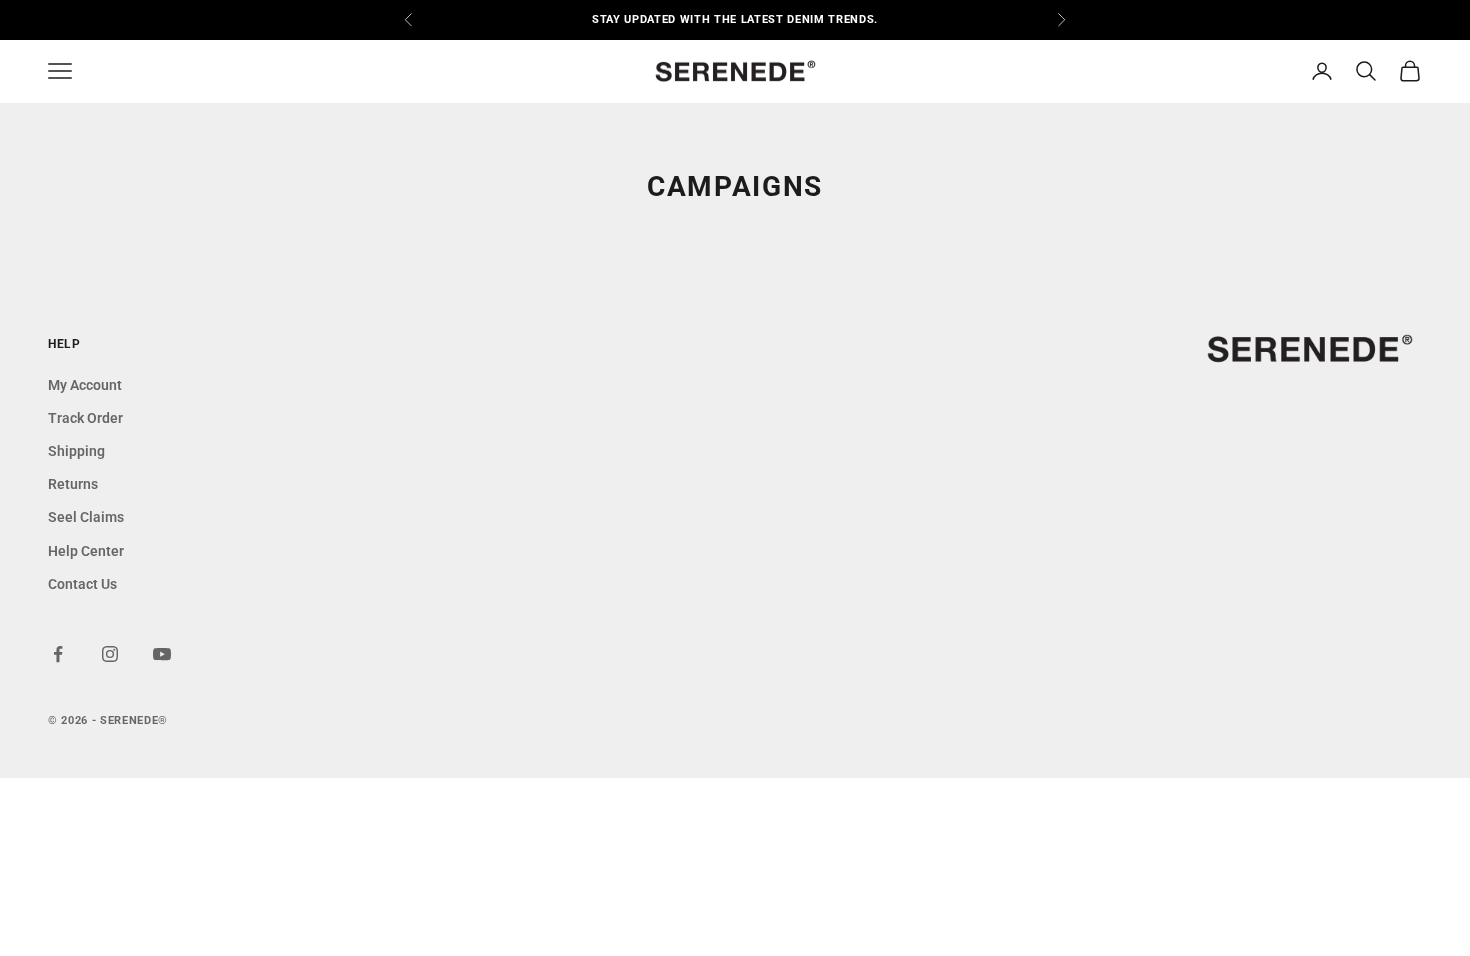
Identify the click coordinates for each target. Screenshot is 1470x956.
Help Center (86, 551)
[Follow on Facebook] (58, 654)
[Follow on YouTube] (162, 654)
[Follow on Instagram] (110, 654)
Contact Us (82, 584)
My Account (85, 385)
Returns (73, 484)
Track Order (85, 418)
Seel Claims (86, 517)
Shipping (76, 451)
